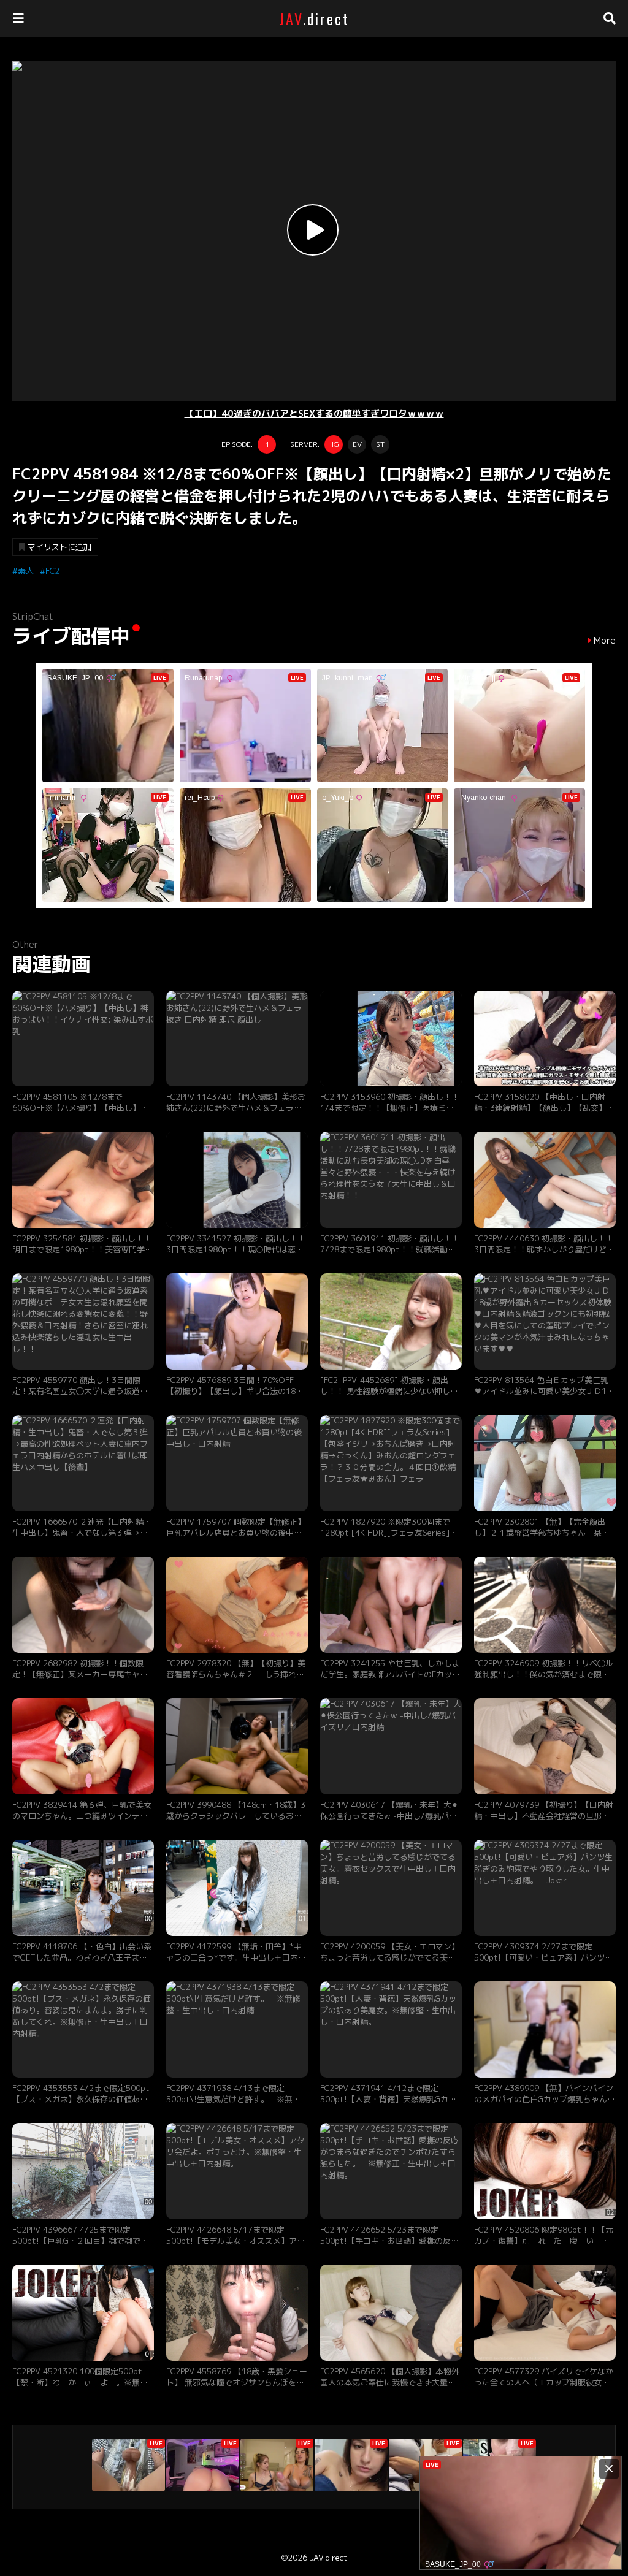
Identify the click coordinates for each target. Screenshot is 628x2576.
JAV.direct (328, 2558)
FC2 (52, 571)
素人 (26, 571)
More (605, 641)
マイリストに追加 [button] (59, 547)
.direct (314, 18)
